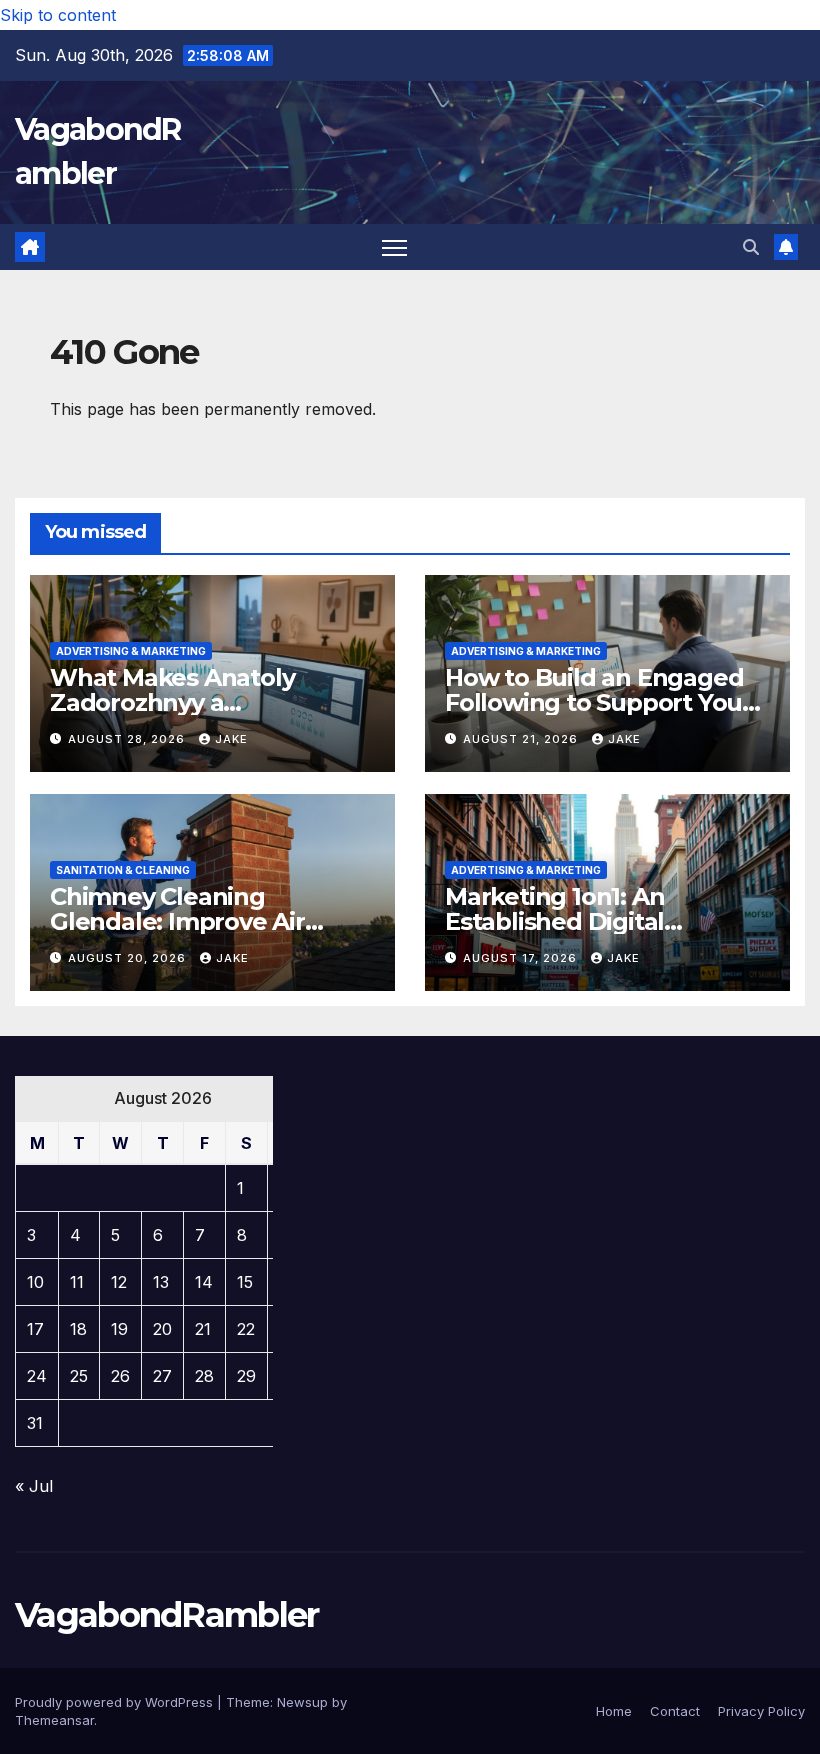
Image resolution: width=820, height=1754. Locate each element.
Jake (231, 739)
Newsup (302, 1702)
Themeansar (54, 1720)
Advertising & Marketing (131, 651)
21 (203, 1329)
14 (204, 1282)
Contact (675, 1711)
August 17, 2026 (522, 958)
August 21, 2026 (522, 739)
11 (77, 1282)
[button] (751, 247)
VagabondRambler (167, 1615)
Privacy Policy (761, 1711)
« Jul (34, 1486)
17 (35, 1329)
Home (614, 1711)
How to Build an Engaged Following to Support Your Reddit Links (598, 702)
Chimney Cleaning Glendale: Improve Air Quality (177, 921)
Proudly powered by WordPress (116, 1702)
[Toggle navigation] (394, 247)
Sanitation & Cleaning (123, 870)
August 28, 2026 (128, 739)
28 (204, 1376)
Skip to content (58, 15)
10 (35, 1282)
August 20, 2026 (129, 958)
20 (162, 1329)
